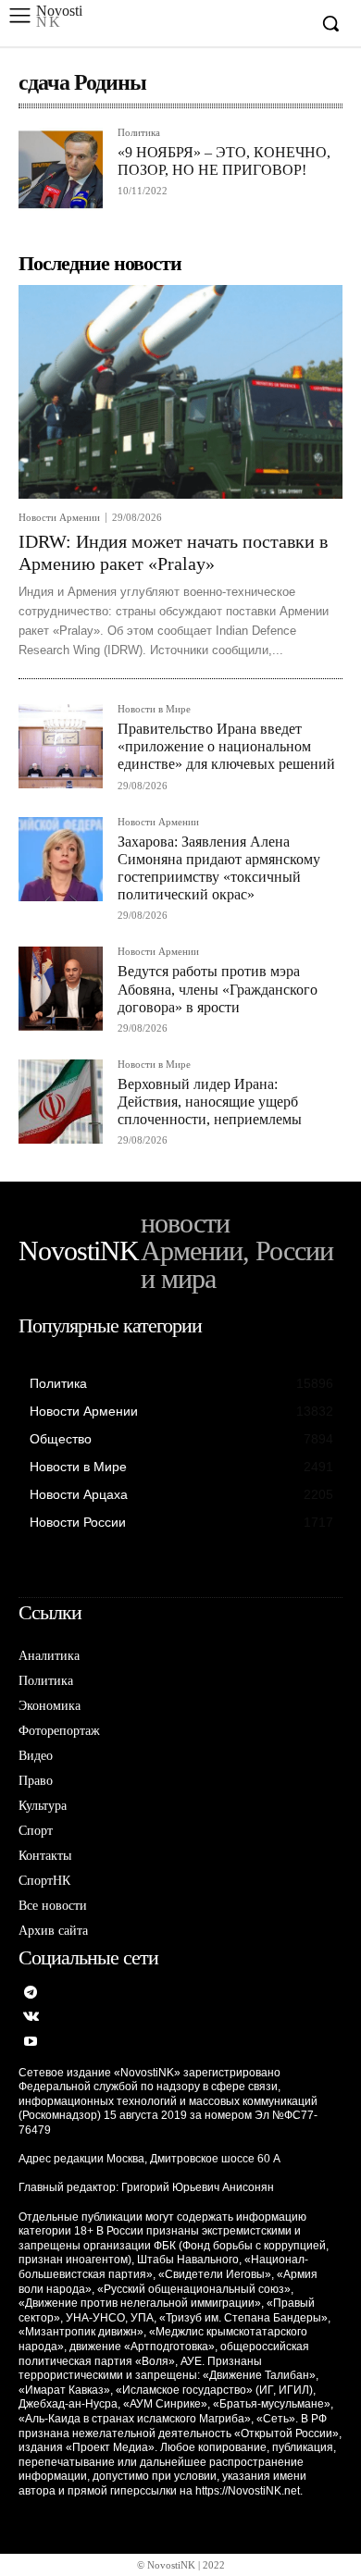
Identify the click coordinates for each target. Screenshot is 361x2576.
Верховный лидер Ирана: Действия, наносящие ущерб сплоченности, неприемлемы (210, 1102)
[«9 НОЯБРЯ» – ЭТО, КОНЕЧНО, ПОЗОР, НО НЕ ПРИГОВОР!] (61, 170)
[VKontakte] (31, 2018)
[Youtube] (31, 2043)
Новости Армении (59, 518)
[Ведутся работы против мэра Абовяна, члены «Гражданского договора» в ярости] (61, 989)
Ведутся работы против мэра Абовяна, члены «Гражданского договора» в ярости (218, 989)
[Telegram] (31, 1994)
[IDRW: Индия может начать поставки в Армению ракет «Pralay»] (180, 392)
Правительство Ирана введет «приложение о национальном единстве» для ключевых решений (226, 746)
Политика (139, 133)
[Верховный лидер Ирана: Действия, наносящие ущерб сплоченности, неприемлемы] (61, 1102)
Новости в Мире (154, 709)
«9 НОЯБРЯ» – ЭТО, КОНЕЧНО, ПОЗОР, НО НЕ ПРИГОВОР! (224, 161)
